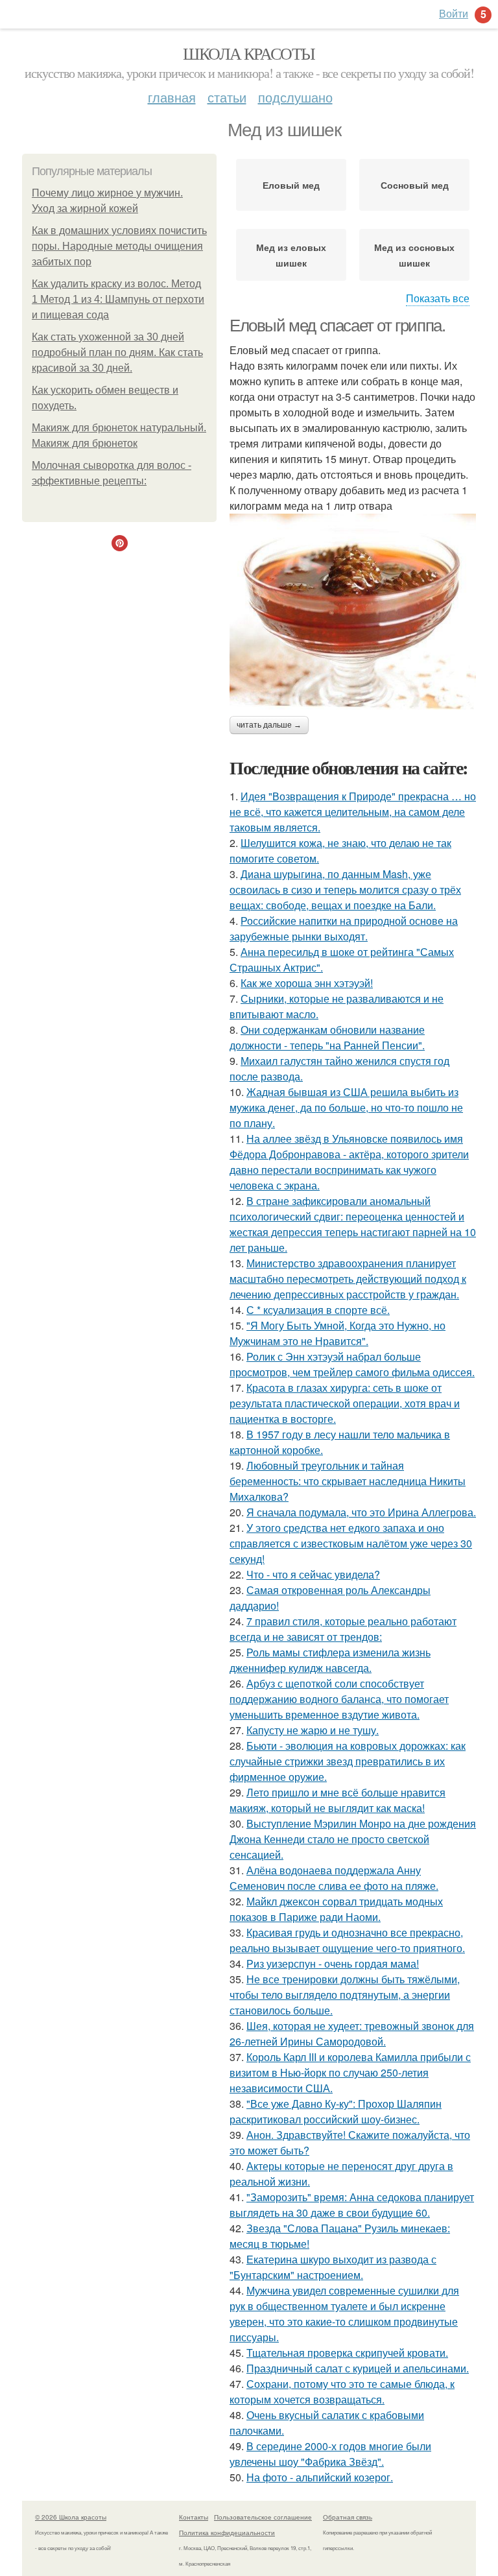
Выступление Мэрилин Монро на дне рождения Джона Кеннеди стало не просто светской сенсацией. (353, 1839)
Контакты (194, 2517)
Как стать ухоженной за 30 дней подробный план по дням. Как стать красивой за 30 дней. (117, 352)
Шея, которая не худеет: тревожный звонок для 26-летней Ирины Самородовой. (352, 2033)
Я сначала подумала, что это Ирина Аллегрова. (361, 1512)
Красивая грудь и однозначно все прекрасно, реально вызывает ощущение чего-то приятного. (347, 1940)
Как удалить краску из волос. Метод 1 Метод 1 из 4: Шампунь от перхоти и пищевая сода (118, 299)
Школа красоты (249, 53)
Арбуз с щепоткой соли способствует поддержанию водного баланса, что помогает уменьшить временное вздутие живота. (339, 1699)
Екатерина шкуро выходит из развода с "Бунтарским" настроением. (333, 2267)
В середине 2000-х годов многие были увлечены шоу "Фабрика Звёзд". (330, 2454)
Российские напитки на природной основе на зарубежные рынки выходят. (344, 928)
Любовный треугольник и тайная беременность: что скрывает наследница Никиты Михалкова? (348, 1481)
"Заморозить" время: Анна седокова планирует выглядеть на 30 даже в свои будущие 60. (352, 2205)
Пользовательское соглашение (263, 2517)
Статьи (227, 97)
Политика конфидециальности (227, 2533)
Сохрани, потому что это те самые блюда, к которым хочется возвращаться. (342, 2391)
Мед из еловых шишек (291, 255)
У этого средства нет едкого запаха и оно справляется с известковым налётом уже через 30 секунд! (351, 1543)
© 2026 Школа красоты (71, 2517)
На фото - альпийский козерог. (320, 2477)
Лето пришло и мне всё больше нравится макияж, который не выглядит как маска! (338, 1800)
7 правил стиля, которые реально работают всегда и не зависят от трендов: (343, 1629)
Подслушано (295, 97)
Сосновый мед (415, 185)
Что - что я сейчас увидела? (313, 1574)
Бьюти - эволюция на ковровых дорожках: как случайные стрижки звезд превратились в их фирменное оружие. (348, 1761)
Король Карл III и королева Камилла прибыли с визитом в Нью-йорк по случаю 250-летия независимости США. (350, 2072)
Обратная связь (348, 2517)
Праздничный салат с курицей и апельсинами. (358, 2368)
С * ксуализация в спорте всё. (318, 1310)
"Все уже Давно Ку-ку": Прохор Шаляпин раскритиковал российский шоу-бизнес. (336, 2111)
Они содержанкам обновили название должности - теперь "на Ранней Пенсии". (327, 1037)
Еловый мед (291, 185)
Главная (172, 97)
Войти (454, 13)
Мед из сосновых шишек (414, 255)
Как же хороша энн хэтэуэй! (307, 983)
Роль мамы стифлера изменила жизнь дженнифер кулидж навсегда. (330, 1660)
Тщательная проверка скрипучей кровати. (347, 2353)
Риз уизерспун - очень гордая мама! (333, 1963)
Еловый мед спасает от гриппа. (337, 326)
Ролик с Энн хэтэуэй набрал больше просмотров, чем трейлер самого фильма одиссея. (352, 1364)
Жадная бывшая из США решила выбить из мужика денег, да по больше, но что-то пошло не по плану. (346, 1107)
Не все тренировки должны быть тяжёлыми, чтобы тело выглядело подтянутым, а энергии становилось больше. (345, 1995)
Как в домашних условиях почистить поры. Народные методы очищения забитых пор (119, 246)
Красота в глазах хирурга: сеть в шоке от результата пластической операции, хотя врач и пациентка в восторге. (345, 1403)
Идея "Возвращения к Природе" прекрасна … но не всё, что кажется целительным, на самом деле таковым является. (353, 812)
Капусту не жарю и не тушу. (313, 1730)
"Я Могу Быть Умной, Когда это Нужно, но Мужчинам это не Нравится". (338, 1333)
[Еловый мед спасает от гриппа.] (353, 612)
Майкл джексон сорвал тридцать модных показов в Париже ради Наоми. (336, 1909)
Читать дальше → (269, 725)
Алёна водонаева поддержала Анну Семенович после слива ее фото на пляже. (334, 1878)
